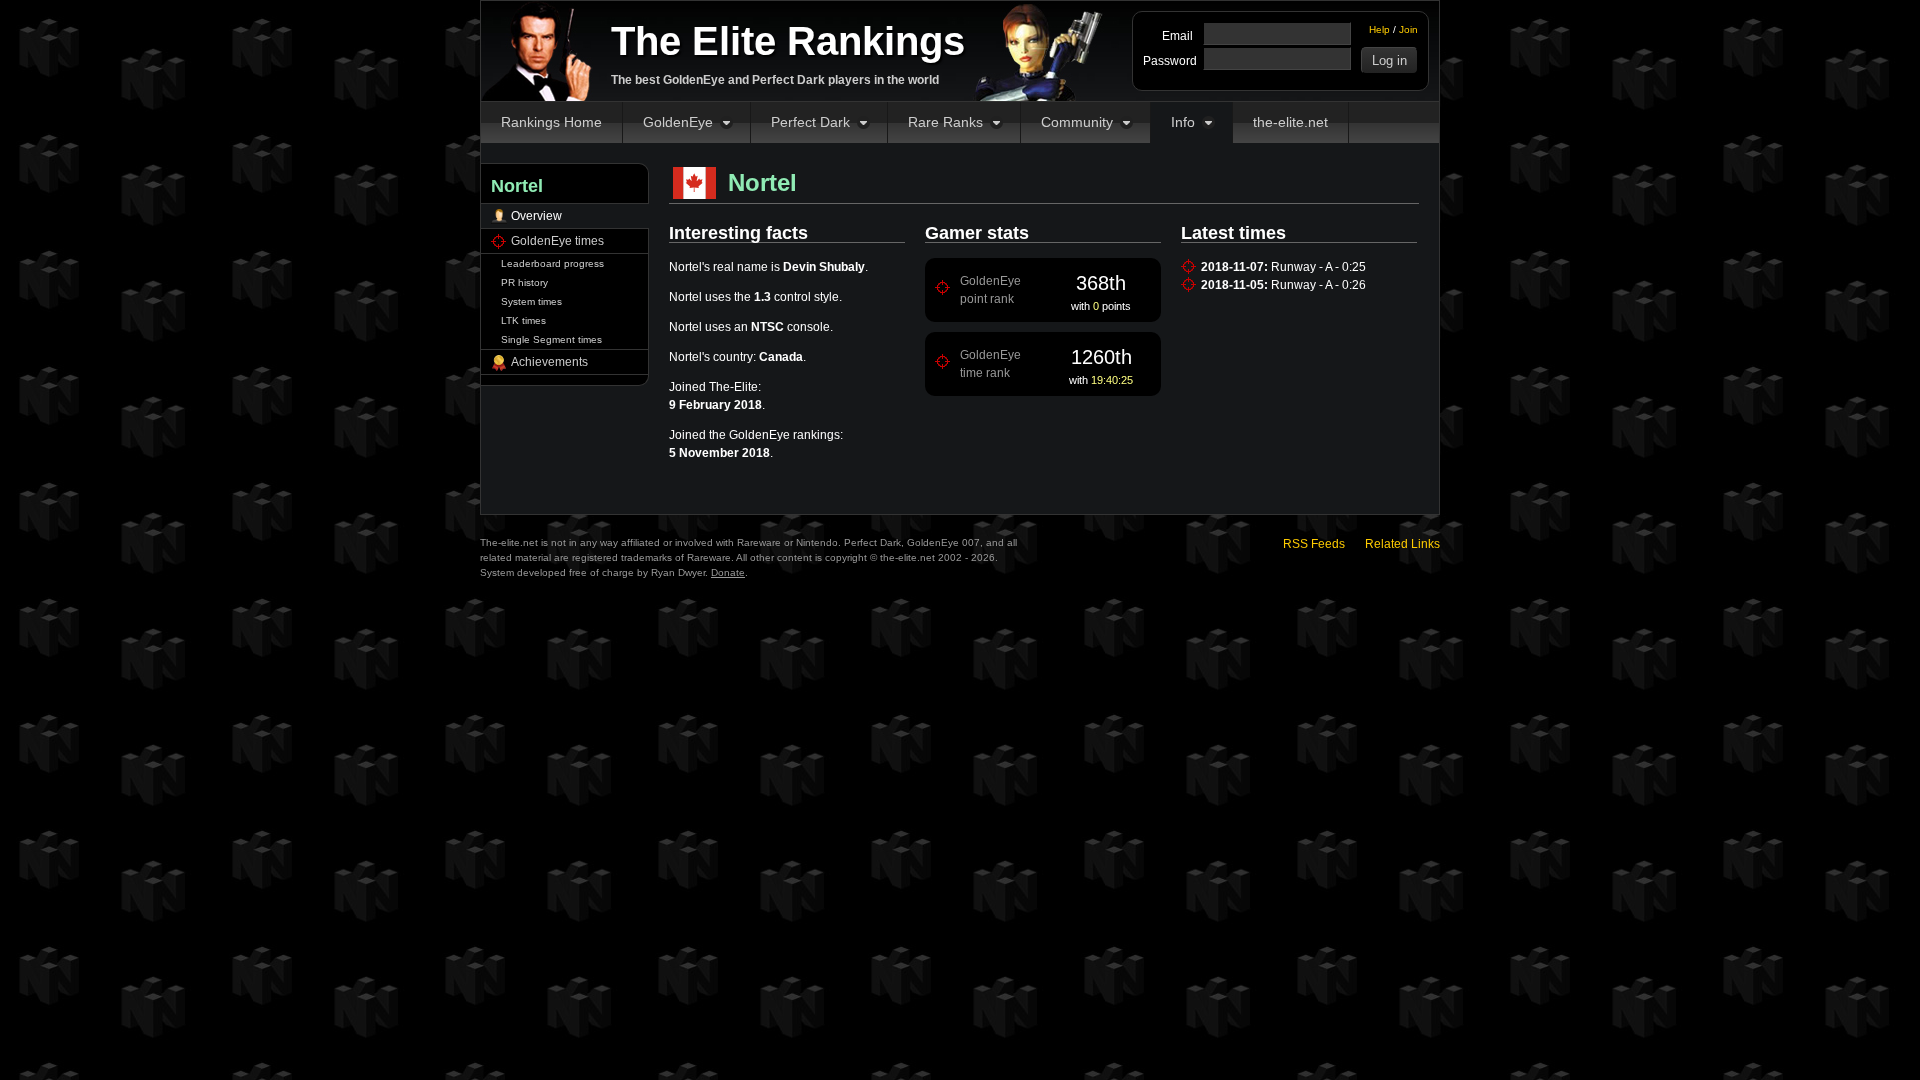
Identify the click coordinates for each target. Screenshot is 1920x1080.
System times (531, 301)
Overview (536, 216)
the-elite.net (1290, 122)
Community (1077, 122)
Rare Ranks (945, 122)
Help (1379, 29)
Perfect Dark (810, 122)
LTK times (523, 320)
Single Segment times (551, 339)
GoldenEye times (557, 241)
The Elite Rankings (788, 41)
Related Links (1402, 544)
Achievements (549, 362)
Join (1408, 29)
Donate (728, 572)
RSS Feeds (1314, 544)
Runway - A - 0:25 (1318, 267)
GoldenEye (678, 122)
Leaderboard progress (552, 263)
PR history (524, 282)
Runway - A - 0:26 (1318, 285)
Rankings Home (551, 122)
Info (1183, 122)
